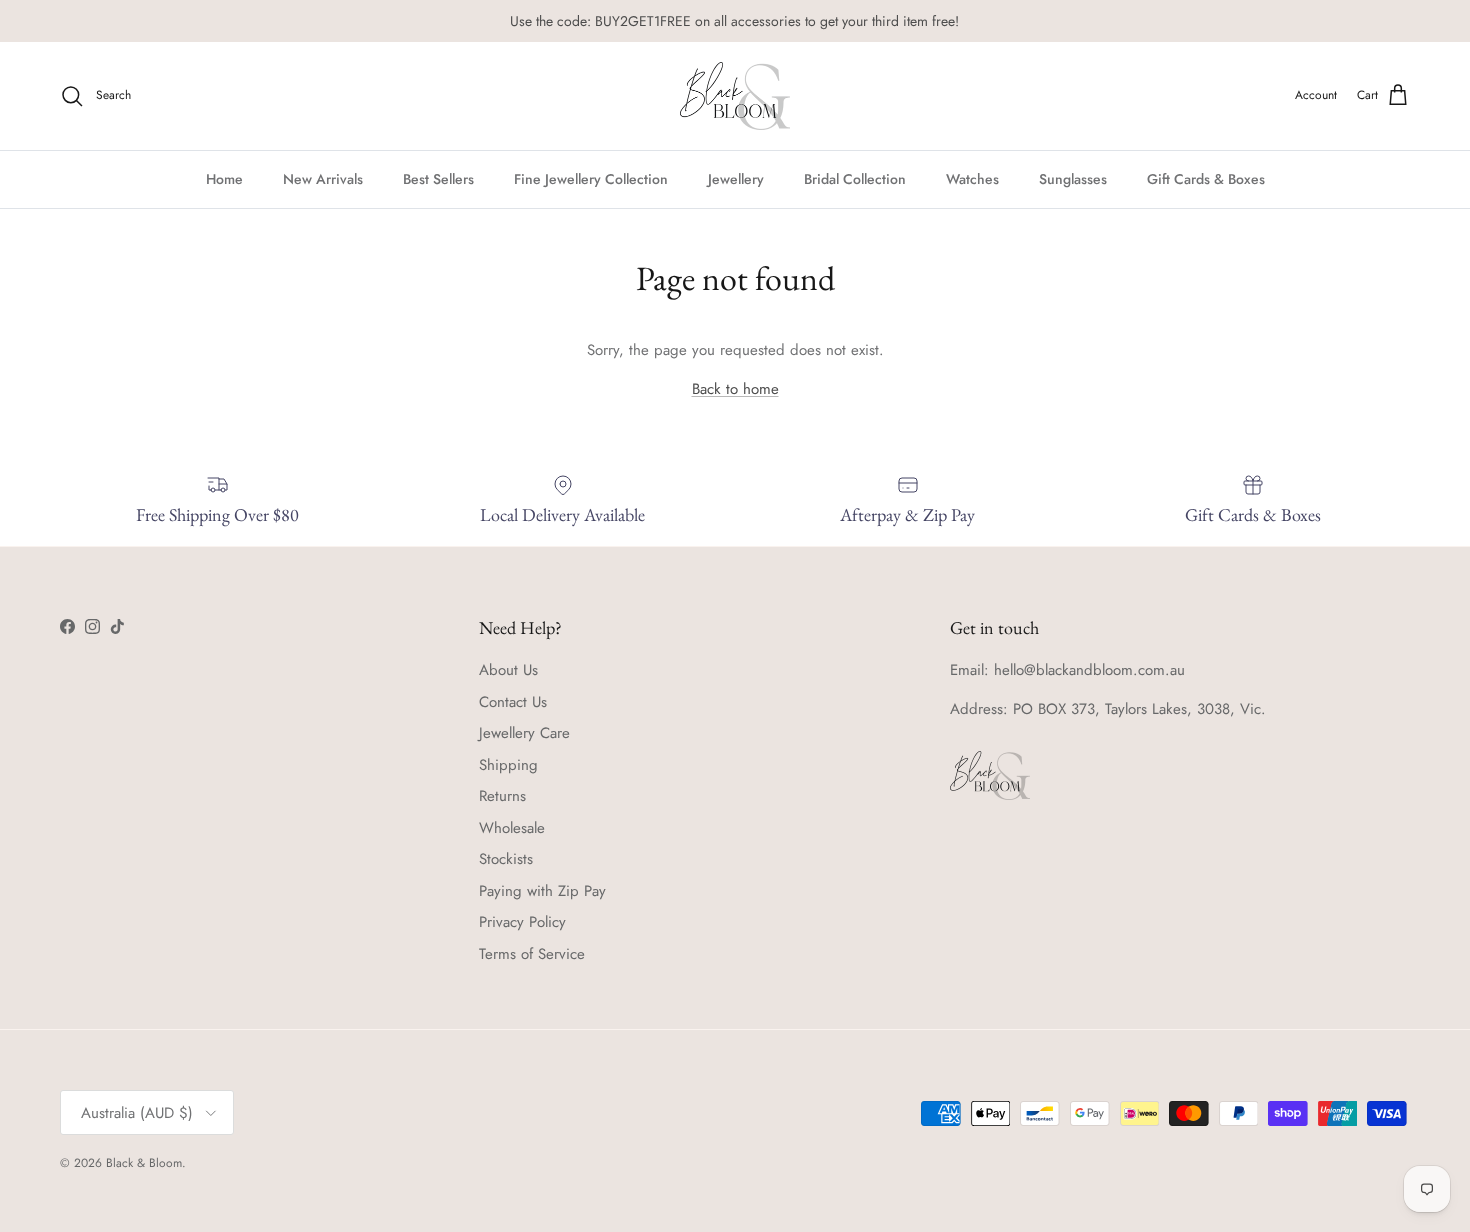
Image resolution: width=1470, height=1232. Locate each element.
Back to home (735, 389)
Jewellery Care (524, 733)
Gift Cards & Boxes (1206, 178)
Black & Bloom (144, 1163)
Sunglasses (1073, 178)
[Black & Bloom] (735, 96)
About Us (508, 670)
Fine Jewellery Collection (591, 178)
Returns (502, 796)
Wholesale (512, 828)
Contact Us (513, 702)
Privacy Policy (522, 922)
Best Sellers (438, 178)
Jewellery (736, 178)
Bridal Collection (855, 178)
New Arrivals (323, 178)
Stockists (506, 859)
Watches (972, 178)
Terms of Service (532, 954)
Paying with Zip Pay (542, 891)
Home (224, 178)
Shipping (508, 765)
